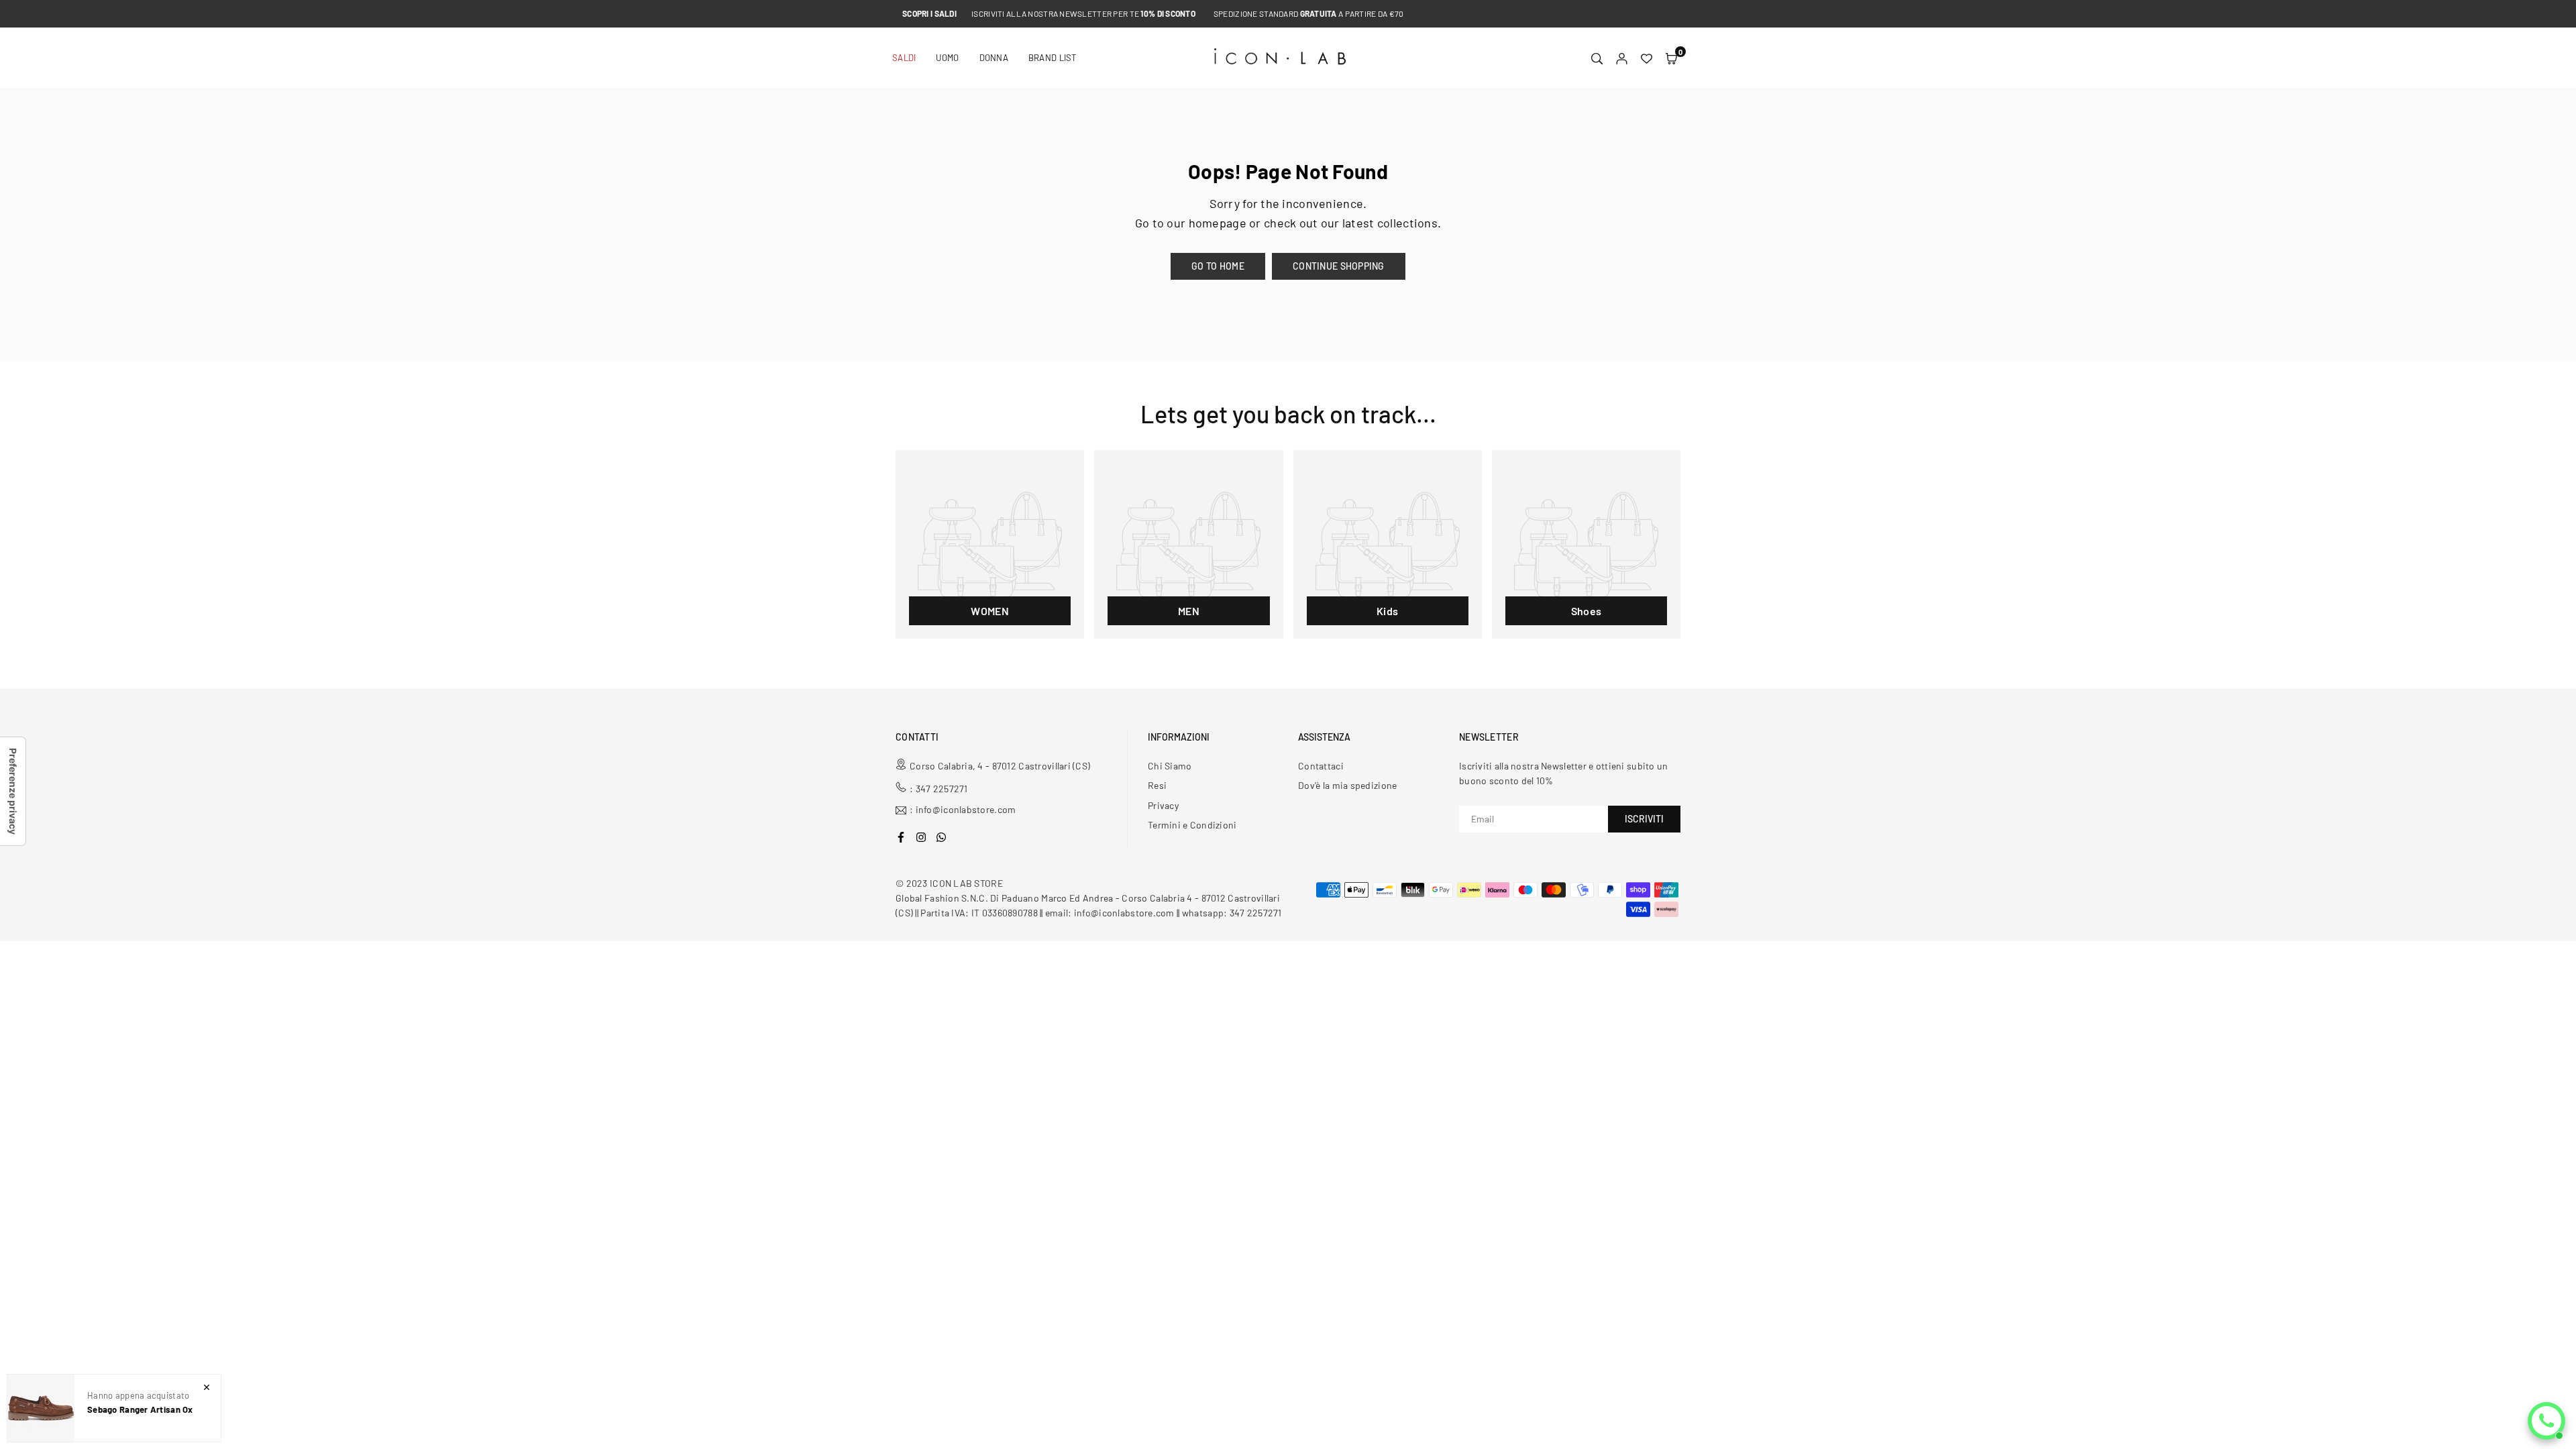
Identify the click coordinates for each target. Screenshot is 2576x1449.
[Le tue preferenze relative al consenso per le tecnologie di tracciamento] (13, 791)
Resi (1157, 785)
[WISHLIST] (1647, 58)
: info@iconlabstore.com (963, 810)
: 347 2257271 (939, 789)
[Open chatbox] (2546, 1421)
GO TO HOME (1218, 266)
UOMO (947, 58)
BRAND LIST (1053, 58)
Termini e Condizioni (1192, 825)
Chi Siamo (1170, 766)
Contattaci (1321, 766)
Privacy (1163, 805)
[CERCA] (1597, 58)
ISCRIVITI (1644, 819)
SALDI (904, 58)
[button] (1671, 58)
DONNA (994, 58)
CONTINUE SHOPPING (1339, 266)
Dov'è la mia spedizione (1347, 785)
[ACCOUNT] (1622, 58)
